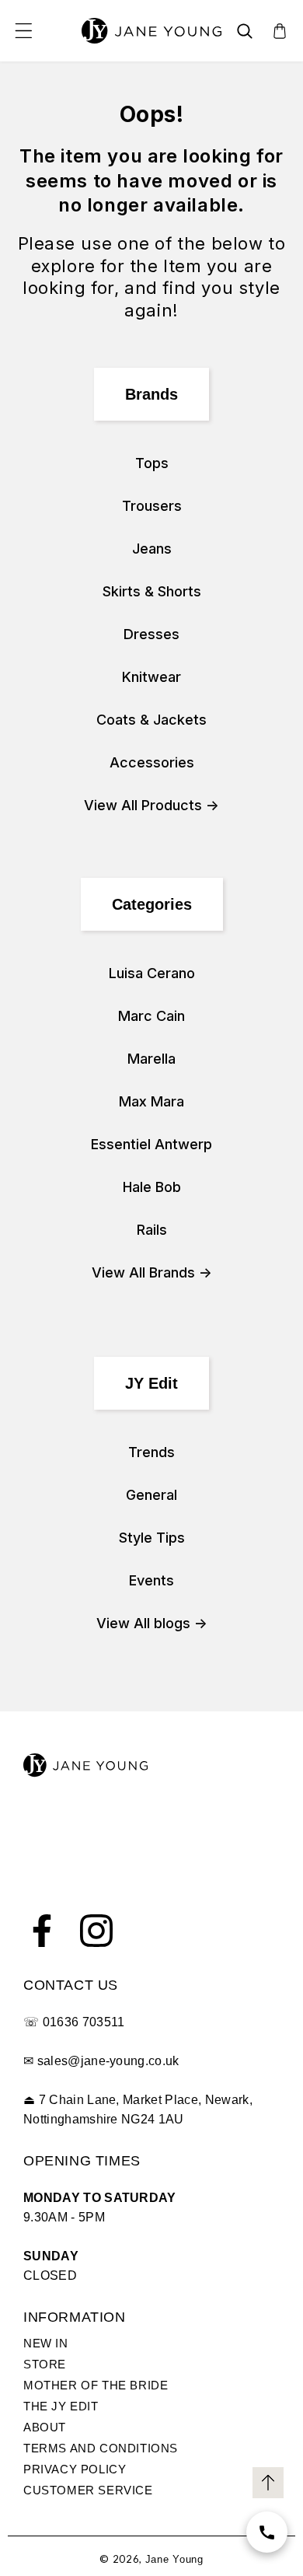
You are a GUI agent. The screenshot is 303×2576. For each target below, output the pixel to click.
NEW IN (46, 2343)
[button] (23, 31)
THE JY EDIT (61, 2406)
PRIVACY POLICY (75, 2469)
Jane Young (174, 2559)
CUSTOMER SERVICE (88, 2490)
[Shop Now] (267, 2532)
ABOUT (45, 2427)
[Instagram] (96, 1931)
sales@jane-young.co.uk (108, 2061)
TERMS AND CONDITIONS (101, 2448)
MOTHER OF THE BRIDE (96, 2385)
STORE (45, 2364)
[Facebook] (42, 1931)
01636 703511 (84, 2022)
